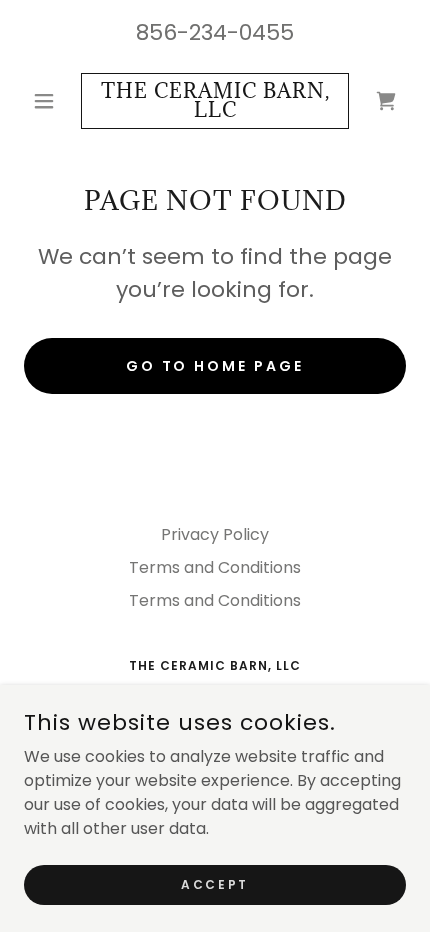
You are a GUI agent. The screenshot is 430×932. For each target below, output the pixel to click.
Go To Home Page (215, 366)
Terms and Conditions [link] (215, 567)
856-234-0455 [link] (215, 32)
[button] (52, 101)
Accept (214, 883)
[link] (214, 101)
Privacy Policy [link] (215, 534)
